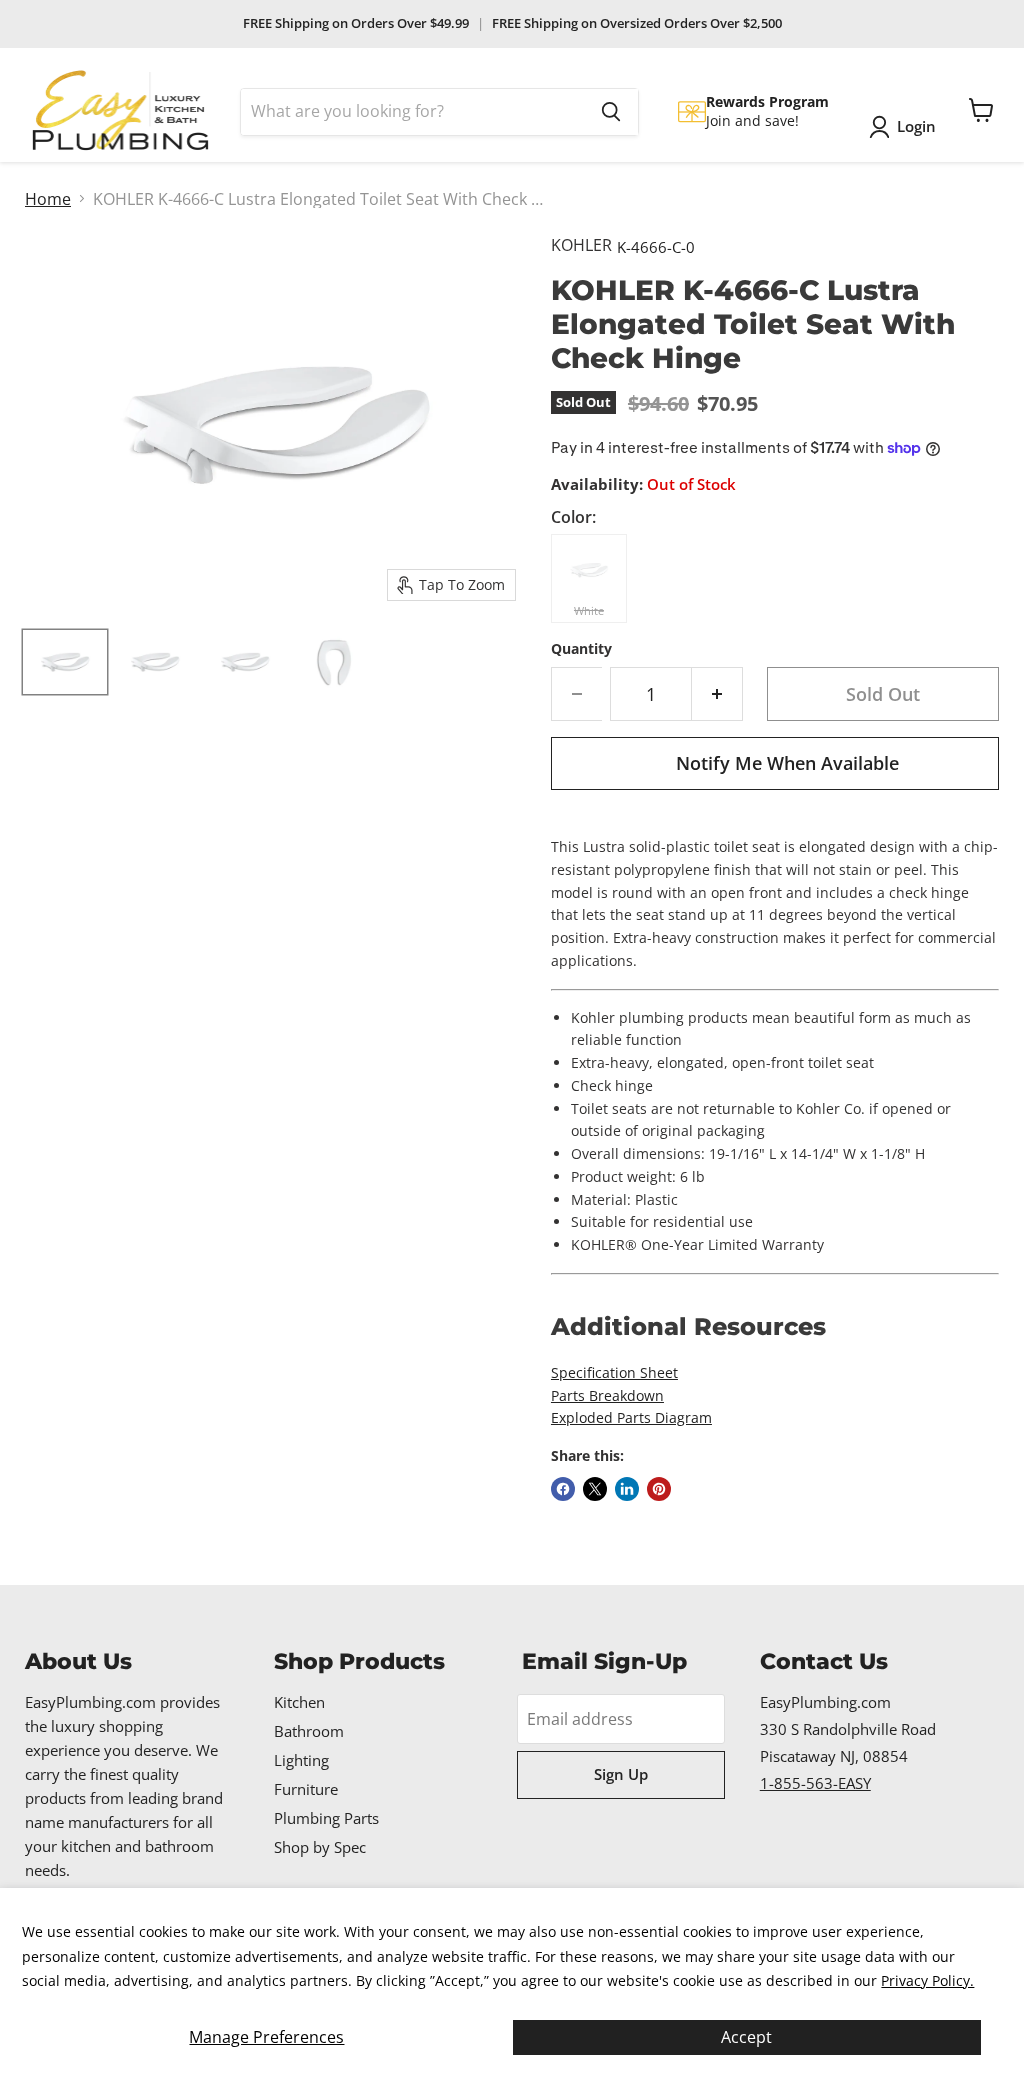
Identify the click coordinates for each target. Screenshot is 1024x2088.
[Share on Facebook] (563, 1489)
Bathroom (309, 1731)
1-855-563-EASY (815, 1783)
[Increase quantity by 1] (717, 694)
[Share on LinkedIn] (627, 1489)
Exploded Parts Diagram (631, 1417)
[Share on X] (595, 1489)
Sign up (621, 1774)
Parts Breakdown (607, 1395)
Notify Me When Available (787, 763)
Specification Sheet (614, 1372)
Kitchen (299, 1702)
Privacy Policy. (927, 1980)
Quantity (581, 649)
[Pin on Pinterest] (659, 1489)
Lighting (301, 1760)
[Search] (611, 112)
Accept (746, 2037)
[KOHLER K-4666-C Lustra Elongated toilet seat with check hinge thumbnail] (245, 662)
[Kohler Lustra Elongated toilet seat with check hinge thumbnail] (65, 662)
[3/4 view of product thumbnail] (155, 662)
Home (48, 199)
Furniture (306, 1789)
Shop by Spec (320, 1847)
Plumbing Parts (326, 1818)
